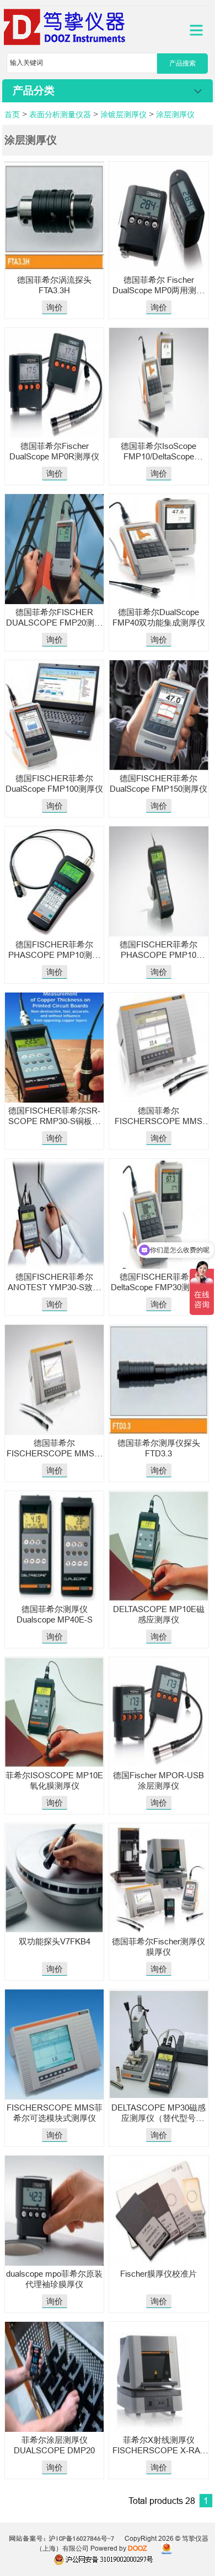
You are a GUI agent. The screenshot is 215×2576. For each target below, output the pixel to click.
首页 (12, 114)
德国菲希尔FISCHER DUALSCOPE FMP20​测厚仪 (54, 623)
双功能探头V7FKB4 (55, 1941)
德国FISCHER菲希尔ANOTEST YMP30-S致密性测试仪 (54, 1287)
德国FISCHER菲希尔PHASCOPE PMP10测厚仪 (54, 955)
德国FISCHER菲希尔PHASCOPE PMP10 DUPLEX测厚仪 (158, 955)
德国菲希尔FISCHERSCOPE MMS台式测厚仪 (55, 1453)
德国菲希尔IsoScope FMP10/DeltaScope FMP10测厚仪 (158, 456)
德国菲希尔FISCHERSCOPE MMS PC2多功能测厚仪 (158, 1121)
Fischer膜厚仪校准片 (158, 2274)
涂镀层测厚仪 (123, 114)
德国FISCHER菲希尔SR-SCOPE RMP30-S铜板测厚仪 (54, 1121)
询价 (55, 307)
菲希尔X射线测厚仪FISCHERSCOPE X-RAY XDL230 (158, 2450)
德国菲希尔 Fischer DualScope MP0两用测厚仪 (158, 290)
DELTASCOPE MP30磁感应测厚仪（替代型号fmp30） (158, 2118)
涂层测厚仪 (175, 114)
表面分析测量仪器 (60, 114)
